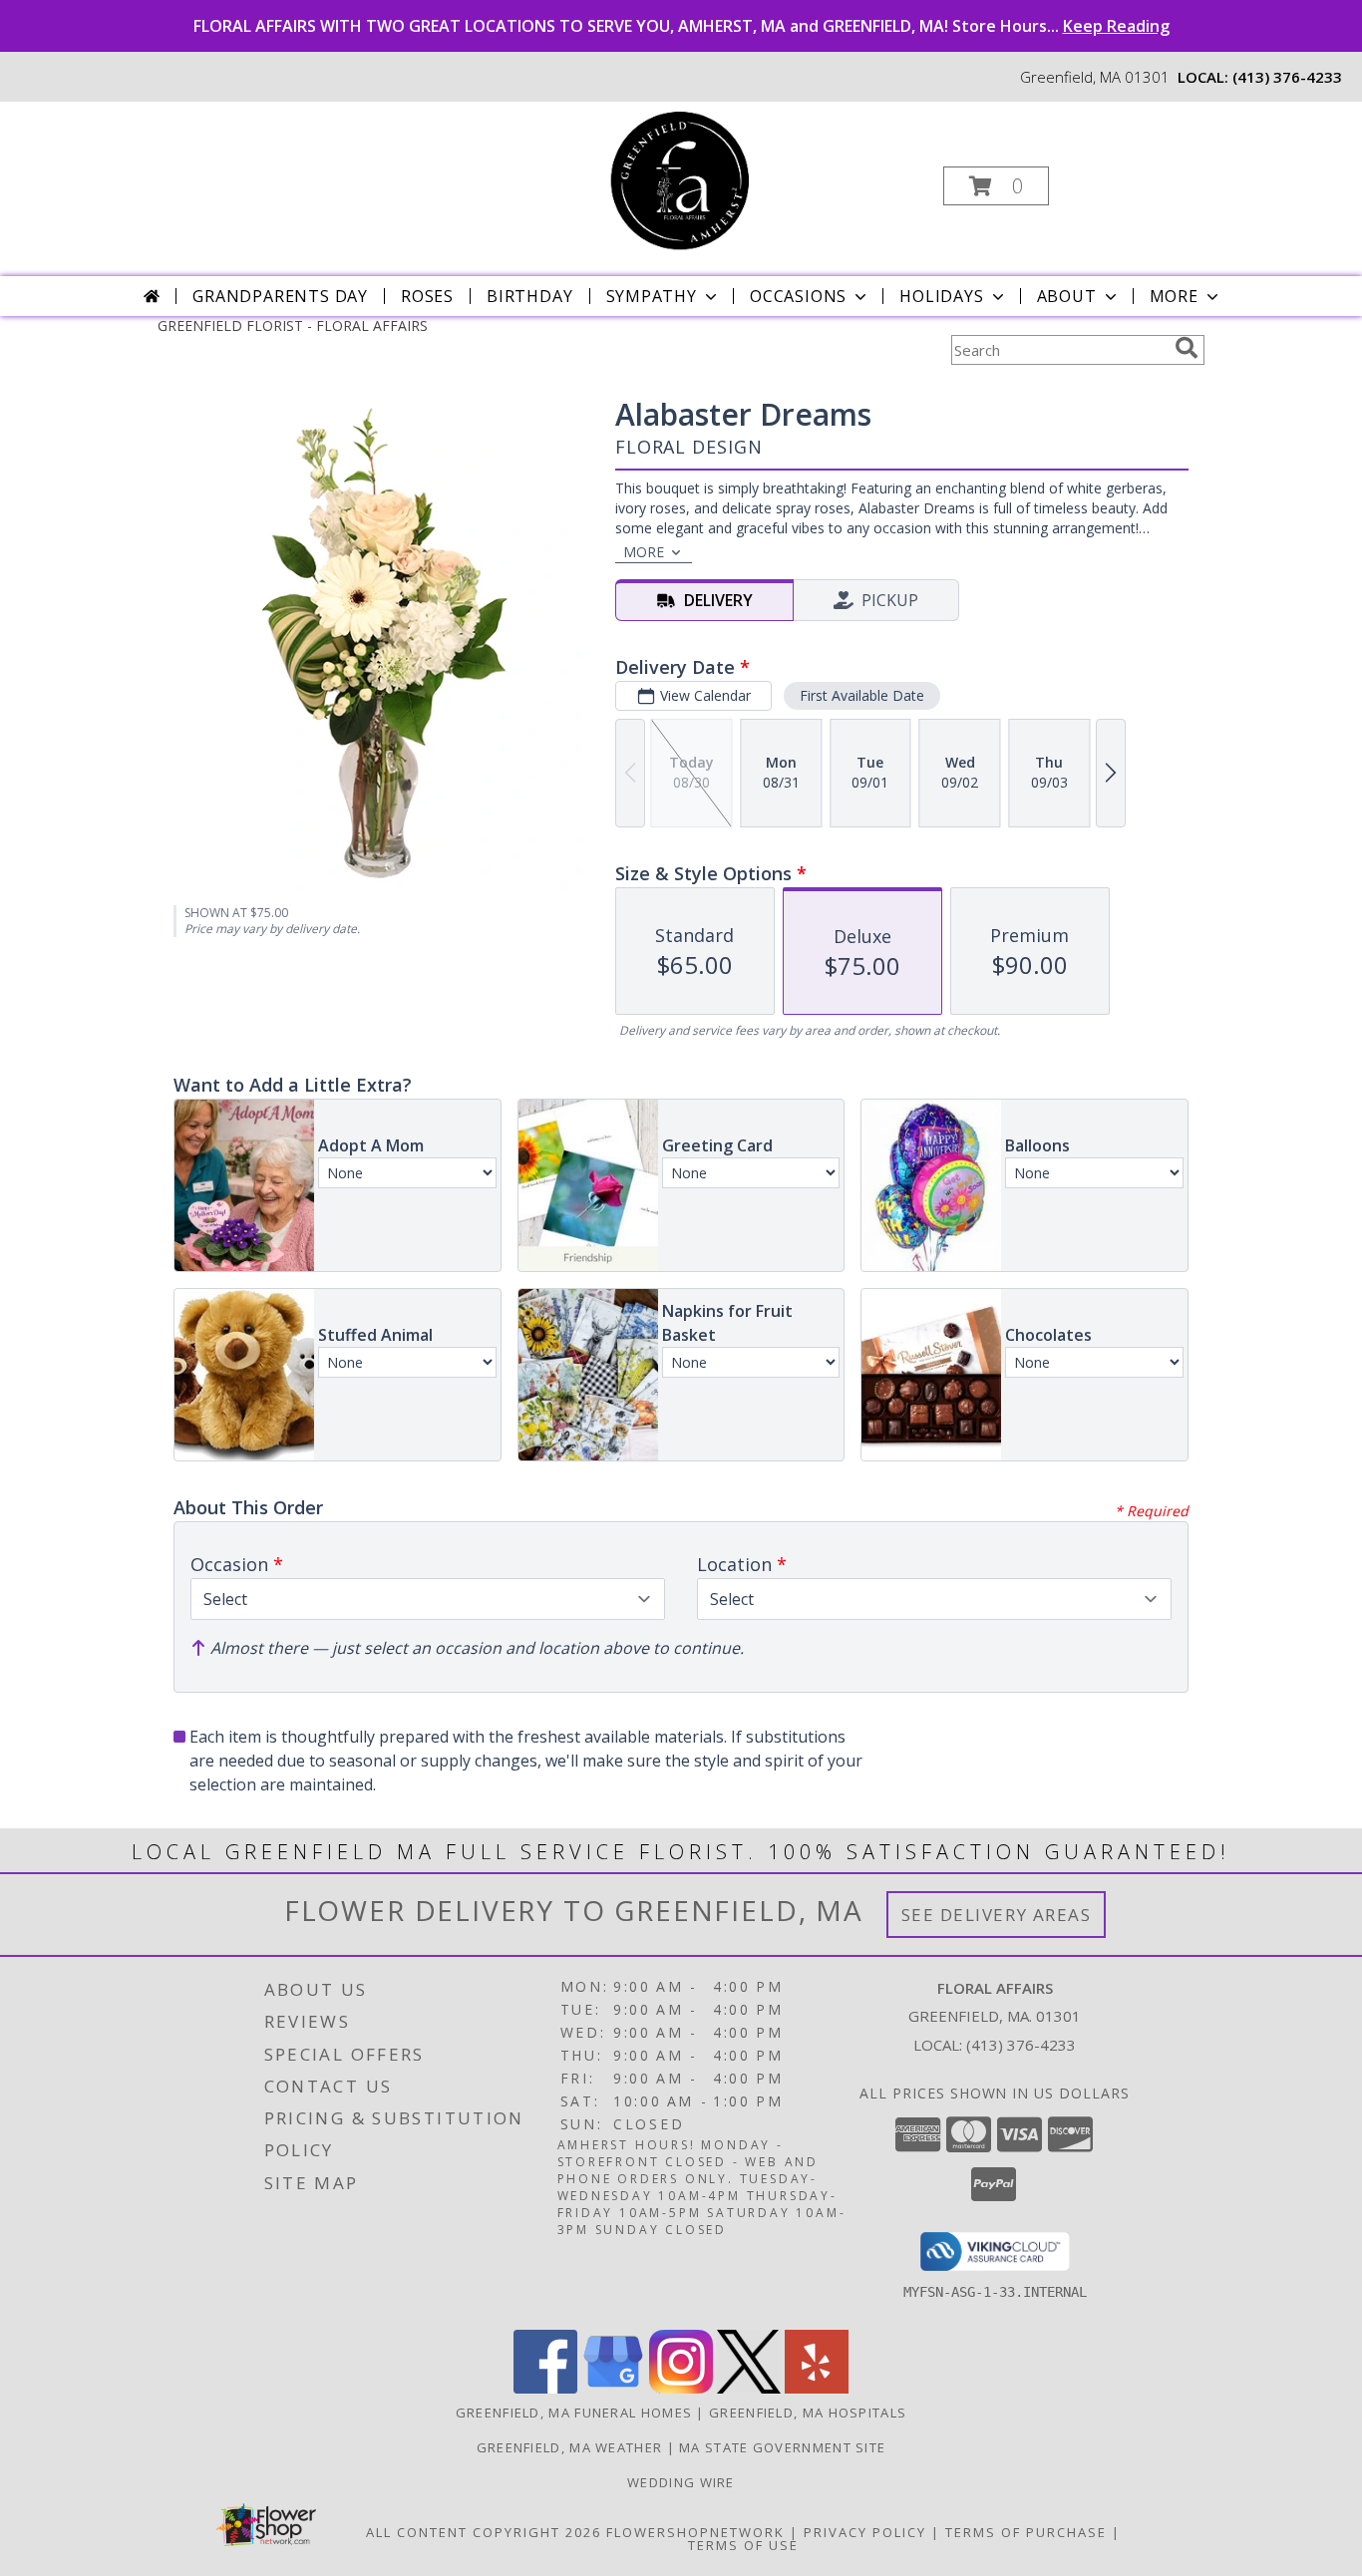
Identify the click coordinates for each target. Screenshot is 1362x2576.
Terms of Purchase (1026, 2532)
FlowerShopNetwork (695, 2532)
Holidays (941, 296)
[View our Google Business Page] (613, 2388)
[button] (996, 186)
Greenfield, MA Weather (570, 2447)
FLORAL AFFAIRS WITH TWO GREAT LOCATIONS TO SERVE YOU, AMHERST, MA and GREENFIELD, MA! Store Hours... (681, 26)
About (1067, 296)
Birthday (529, 296)
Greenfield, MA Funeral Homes (574, 2413)
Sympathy (652, 296)
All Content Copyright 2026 (484, 2532)
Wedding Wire (681, 2482)
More (1174, 296)
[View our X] (749, 2388)
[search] (1187, 348)
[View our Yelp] (817, 2388)
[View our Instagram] (681, 2388)
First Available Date (862, 695)
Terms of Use (743, 2545)
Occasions (798, 296)
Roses (427, 296)
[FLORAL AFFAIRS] (679, 180)
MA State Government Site (782, 2447)
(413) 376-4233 (1287, 77)
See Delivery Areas (997, 1915)
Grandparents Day (280, 296)
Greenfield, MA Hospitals (808, 2413)
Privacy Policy (865, 2532)
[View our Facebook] (545, 2388)
